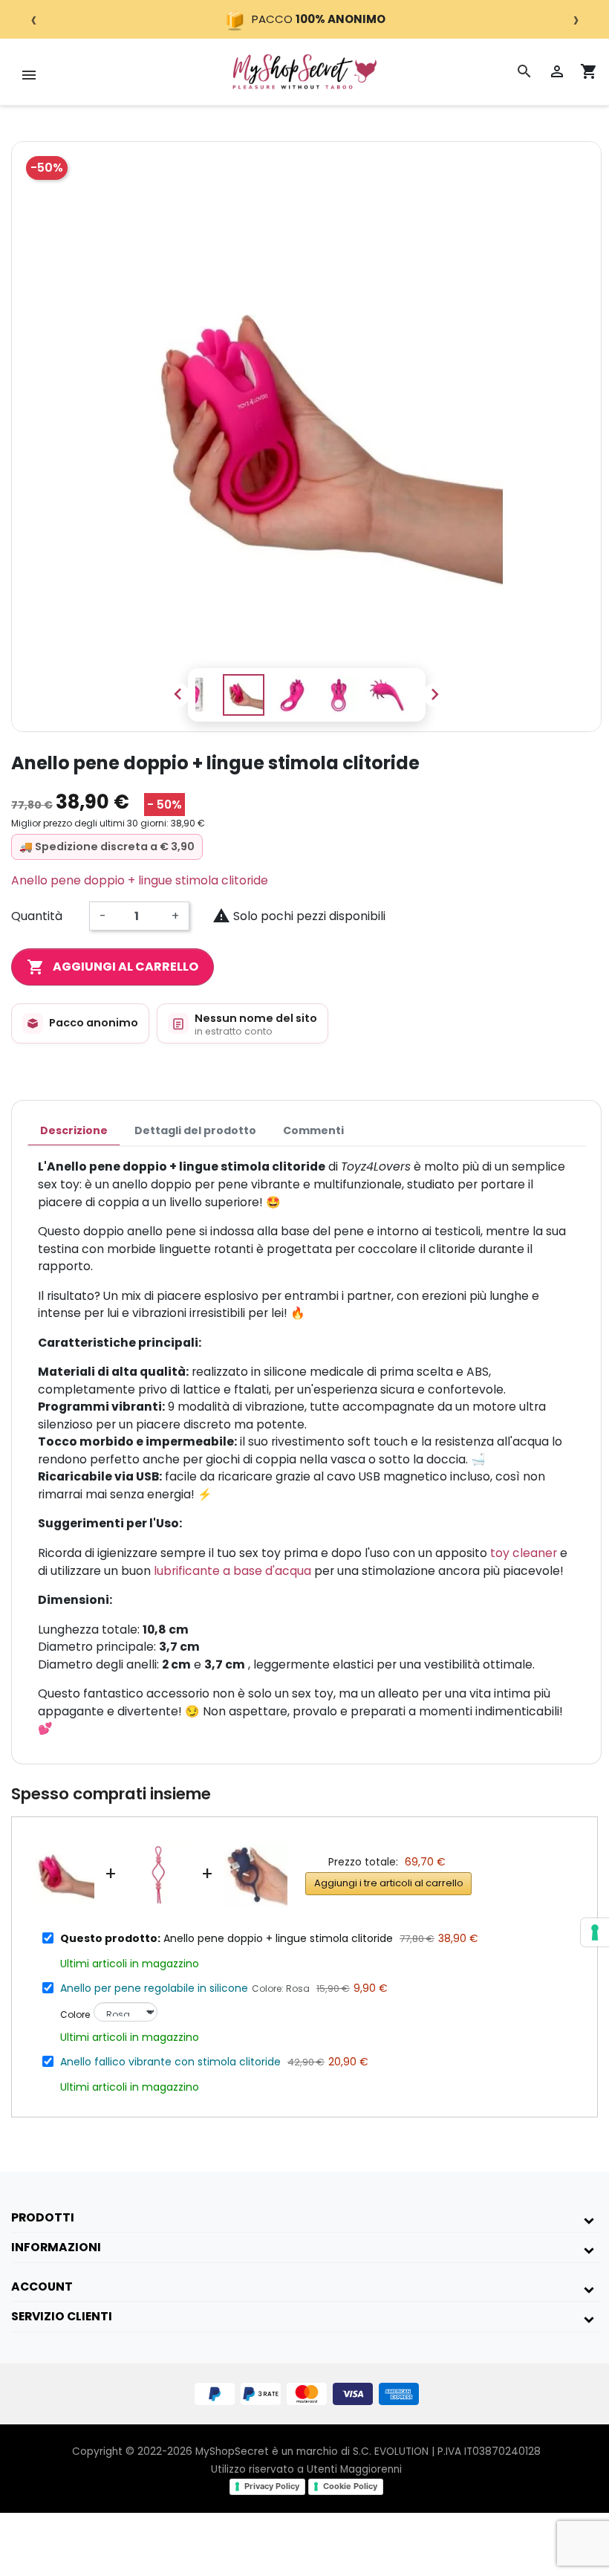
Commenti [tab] (313, 1130)
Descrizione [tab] (74, 1130)
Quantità (37, 916)
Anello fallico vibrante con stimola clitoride (170, 2062)
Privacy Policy (272, 2486)
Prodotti (43, 2217)
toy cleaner (524, 1553)
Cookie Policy (350, 2486)
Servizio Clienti (62, 2316)
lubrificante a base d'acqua (232, 1571)
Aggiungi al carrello (113, 967)
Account (42, 2287)
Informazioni (56, 2247)
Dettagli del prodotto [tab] (195, 1130)
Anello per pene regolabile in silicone (154, 1988)
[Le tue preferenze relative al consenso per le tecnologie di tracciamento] (595, 1932)
